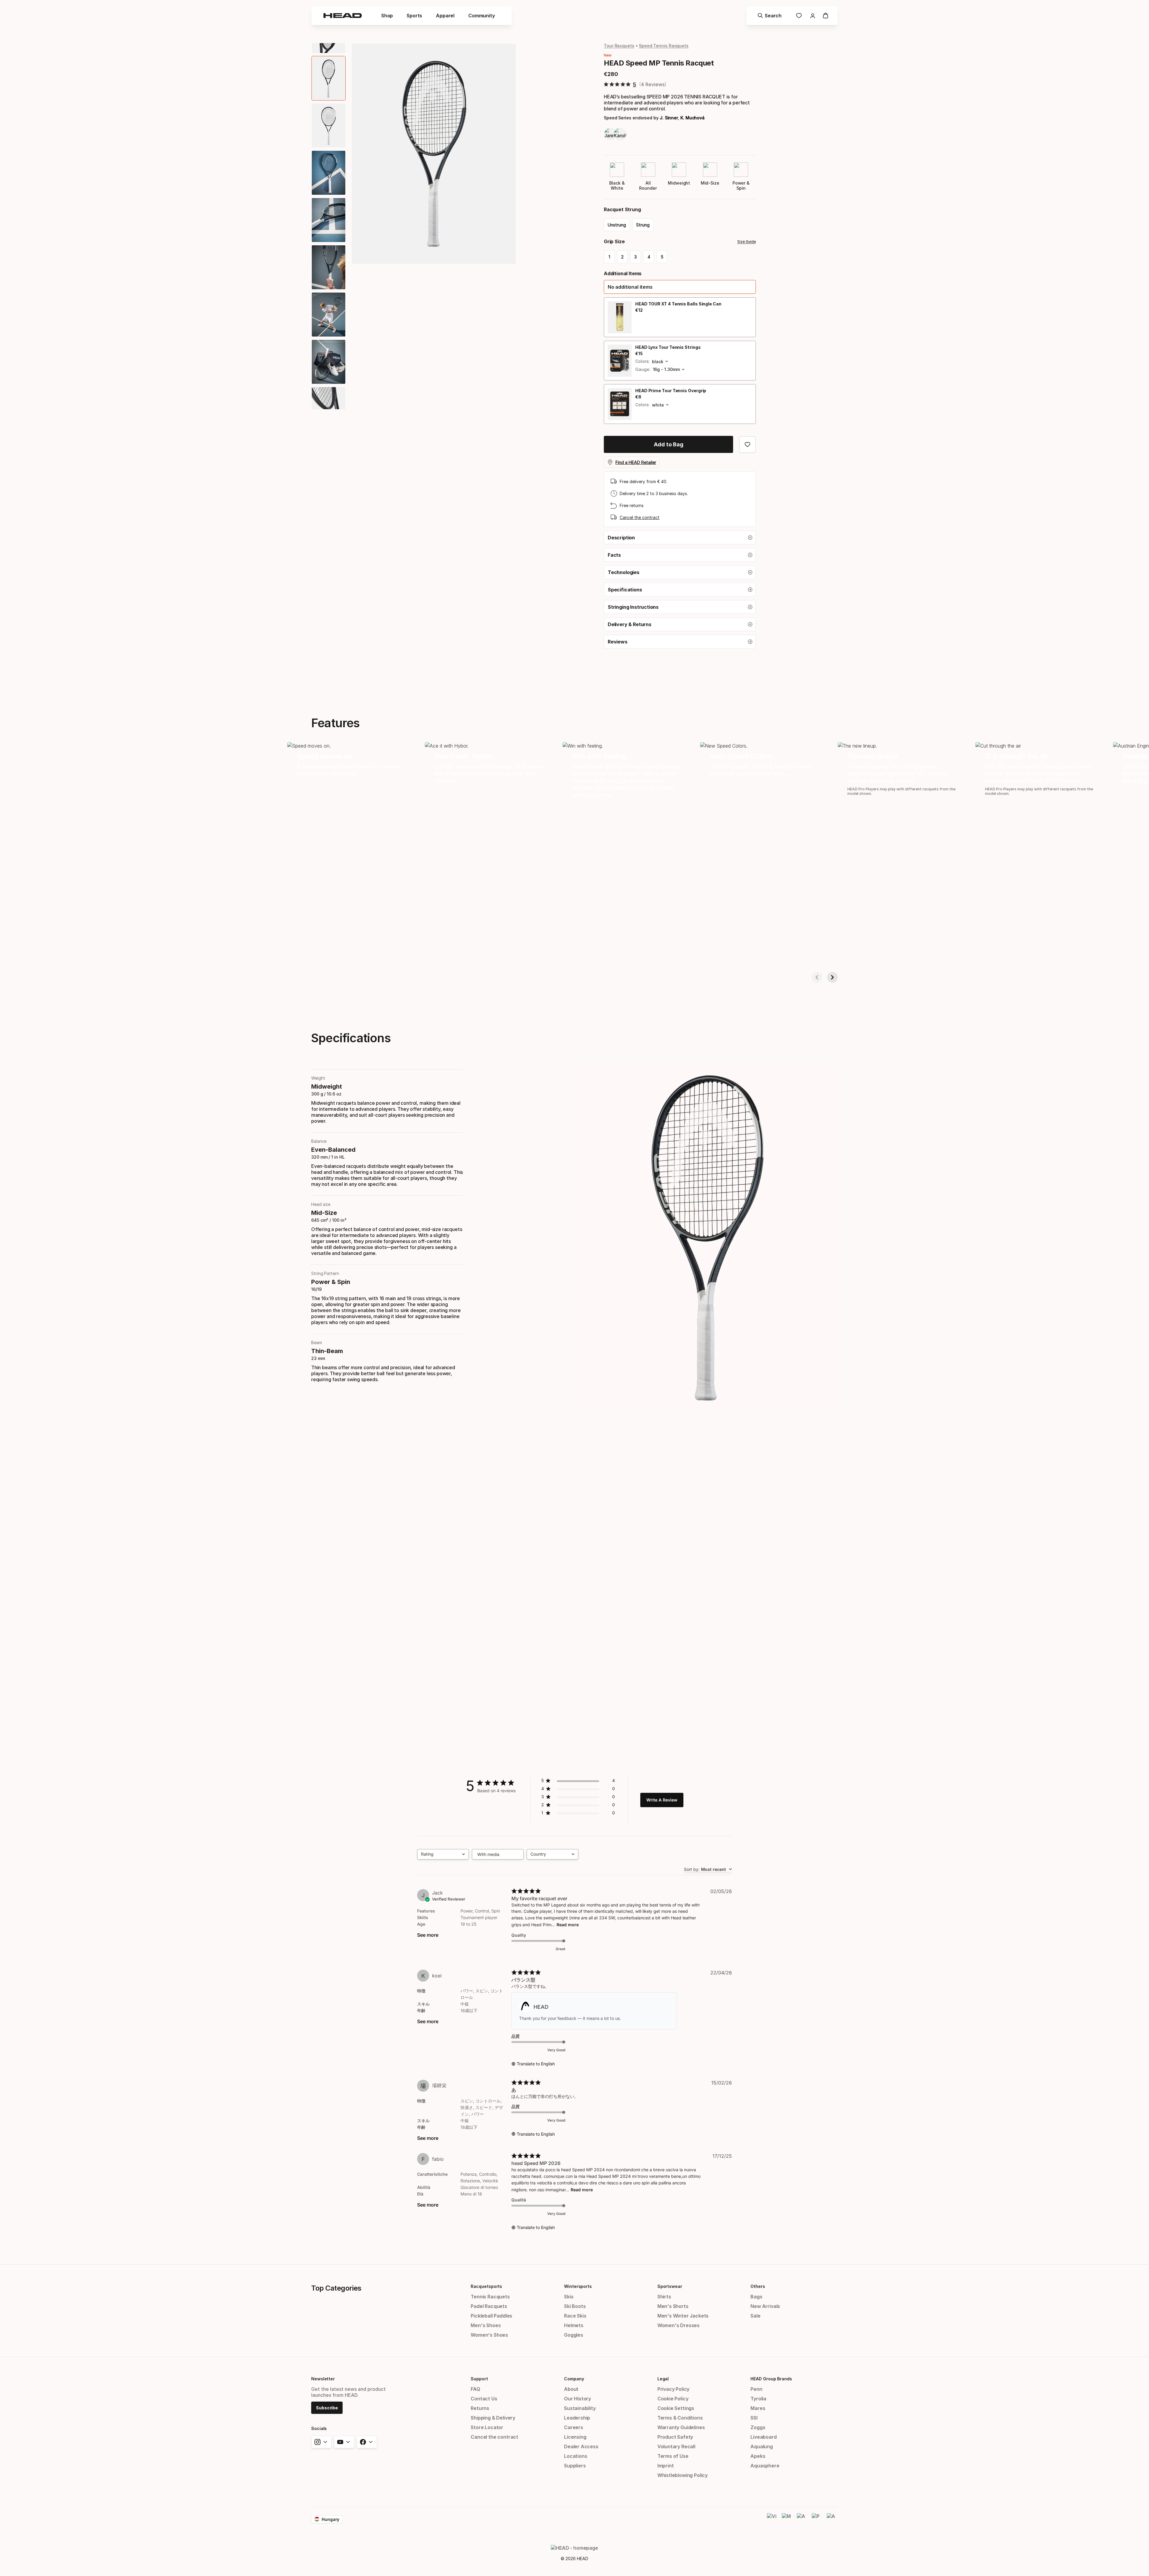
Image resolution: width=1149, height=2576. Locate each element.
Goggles (574, 2335)
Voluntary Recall (676, 2446)
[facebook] (367, 2442)
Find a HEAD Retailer (636, 462)
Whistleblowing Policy (683, 2475)
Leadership (577, 2418)
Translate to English (536, 2064)
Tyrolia (758, 2399)
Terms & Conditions (680, 2418)
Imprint (666, 2466)
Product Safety (675, 2437)
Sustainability (580, 2408)
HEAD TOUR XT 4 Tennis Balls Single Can (678, 304)
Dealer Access (581, 2446)
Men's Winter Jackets (683, 2316)
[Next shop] (832, 977)
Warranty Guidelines (681, 2427)
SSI (754, 2418)
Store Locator (487, 2427)
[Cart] (826, 16)
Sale (755, 2316)
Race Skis (575, 2316)
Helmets (574, 2325)
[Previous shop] (817, 977)
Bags (756, 2297)
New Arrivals (765, 2306)
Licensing (575, 2437)
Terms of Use (673, 2456)
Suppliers (575, 2466)
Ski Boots (575, 2306)
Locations (576, 2456)
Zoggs (758, 2427)
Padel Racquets (489, 2306)
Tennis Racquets (490, 2297)
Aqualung (762, 2446)
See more (428, 1935)
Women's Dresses (678, 2325)
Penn (756, 2389)
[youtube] (344, 2442)
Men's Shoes (486, 2325)
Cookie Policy (673, 2399)
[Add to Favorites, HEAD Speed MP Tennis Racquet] (747, 445)
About (571, 2389)
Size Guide (747, 242)
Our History (577, 2399)
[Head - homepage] (343, 16)
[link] (799, 16)
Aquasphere (765, 2466)
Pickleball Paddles (491, 2316)
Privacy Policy (674, 2389)
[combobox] (443, 1854)
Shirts (664, 2297)
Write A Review (662, 1800)
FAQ (475, 2389)
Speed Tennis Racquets (664, 46)
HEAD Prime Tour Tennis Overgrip (671, 391)
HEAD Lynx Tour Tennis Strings (668, 347)
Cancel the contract (640, 517)
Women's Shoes (489, 2335)
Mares (758, 2408)
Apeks (758, 2456)
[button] (680, 287)
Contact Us (484, 2399)
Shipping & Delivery (493, 2418)
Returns (480, 2408)
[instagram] (321, 2442)
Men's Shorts (673, 2306)
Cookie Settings (676, 2408)
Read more (568, 1925)
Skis (569, 2297)
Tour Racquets (619, 46)
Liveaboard (763, 2437)
